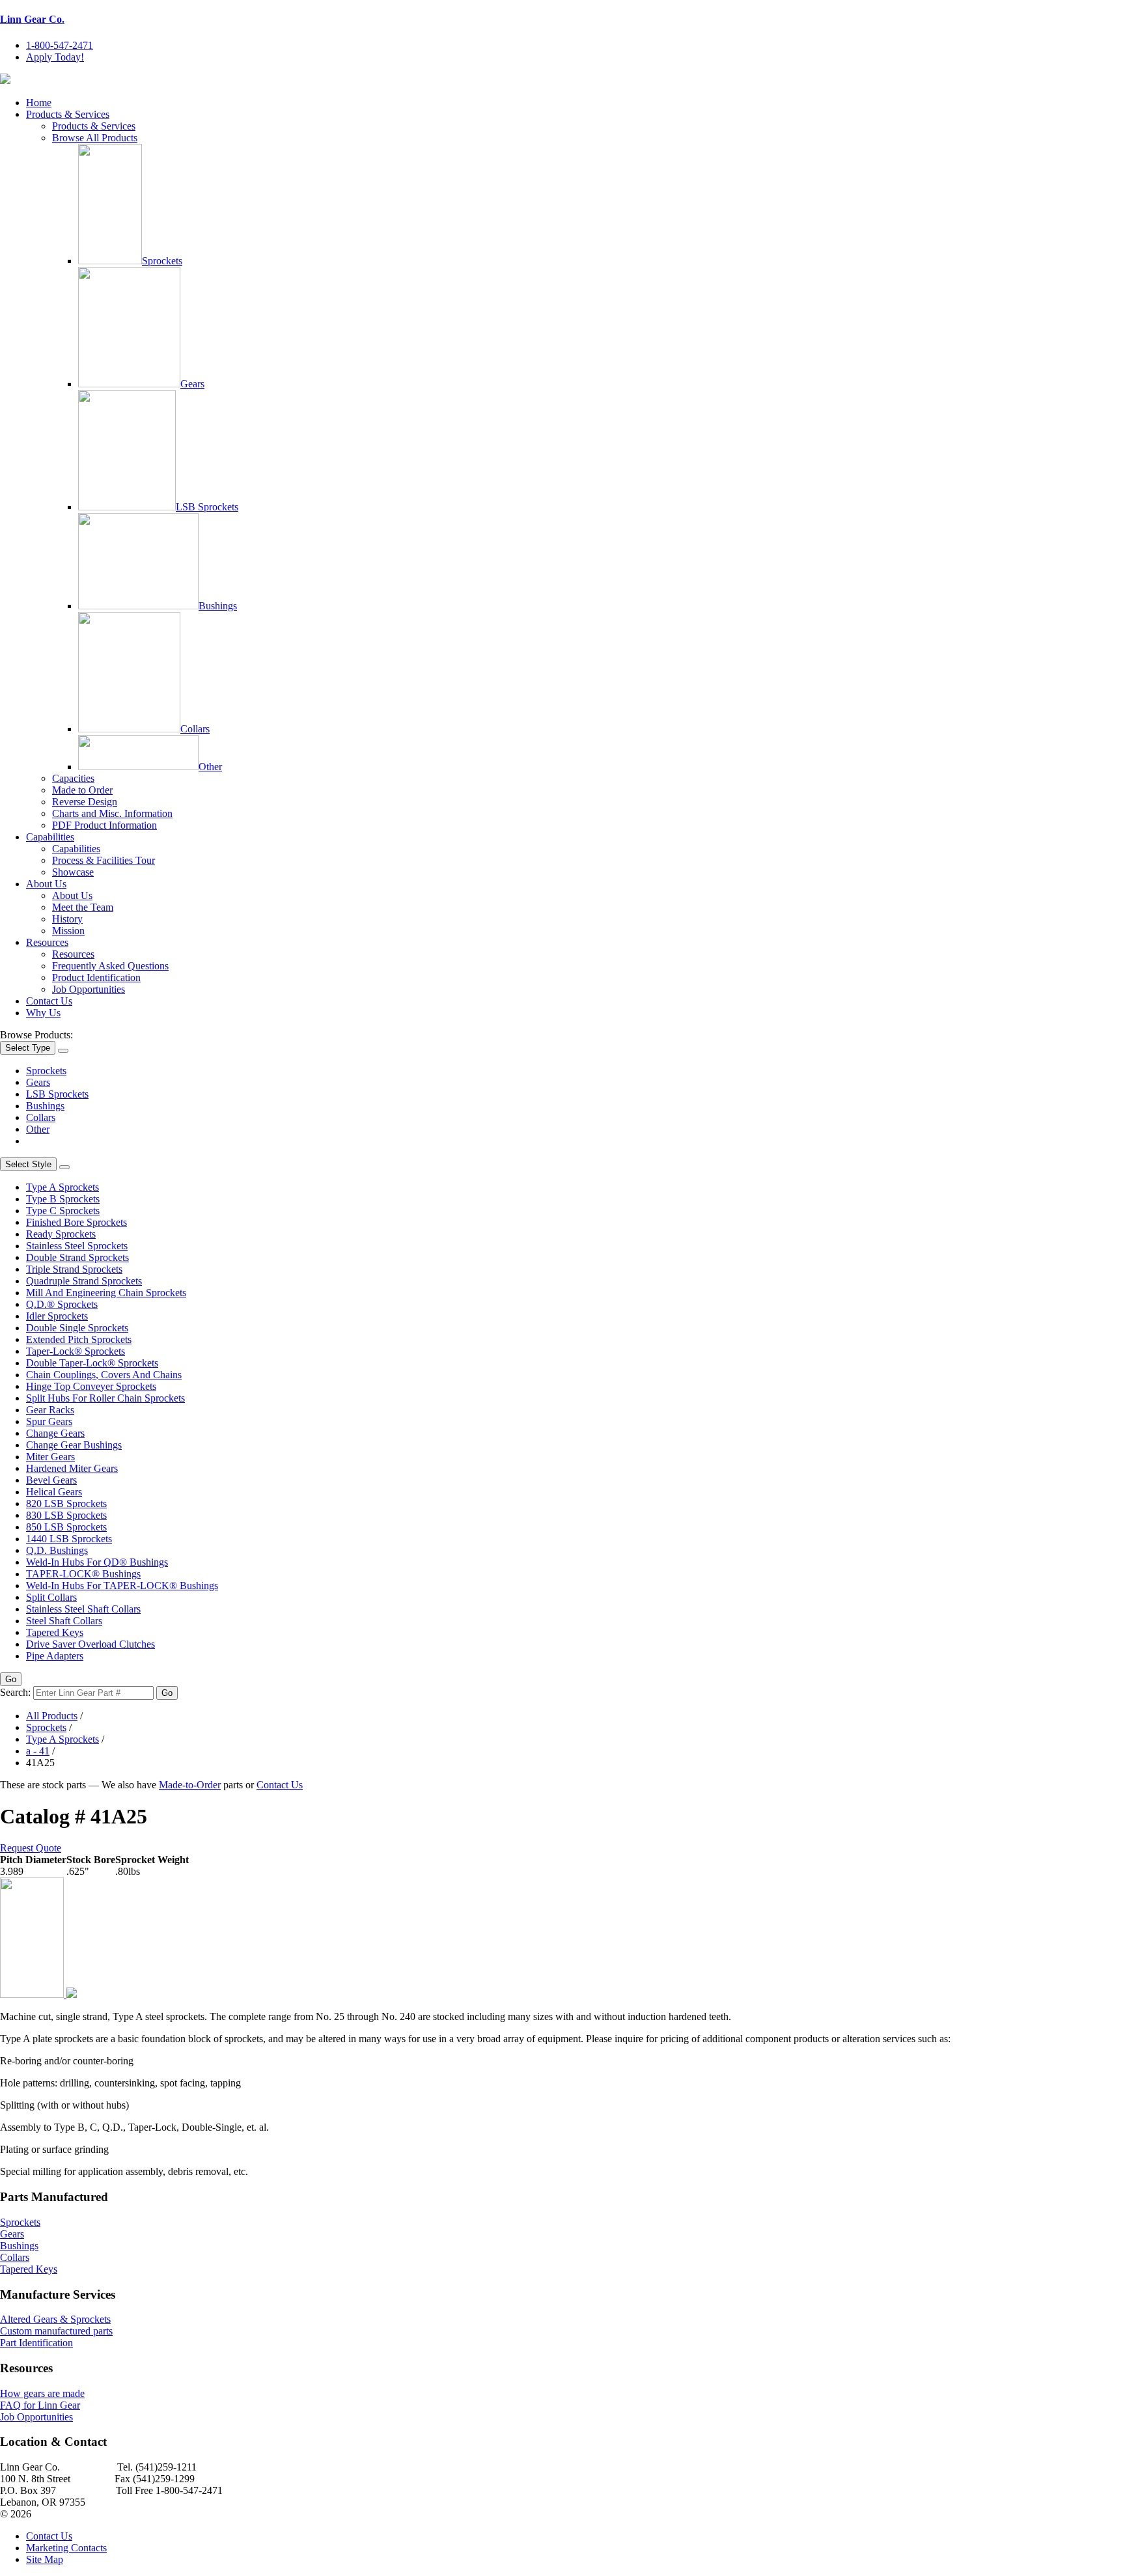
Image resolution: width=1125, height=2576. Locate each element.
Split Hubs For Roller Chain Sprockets (105, 1398)
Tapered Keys (55, 1632)
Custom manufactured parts (56, 2331)
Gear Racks (50, 1410)
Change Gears (55, 1433)
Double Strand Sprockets (77, 1257)
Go (11, 1679)
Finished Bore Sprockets (76, 1222)
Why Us (43, 1013)
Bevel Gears (51, 1480)
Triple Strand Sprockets (74, 1269)
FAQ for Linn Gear (40, 2405)
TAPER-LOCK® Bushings (83, 1574)
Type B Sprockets (63, 1199)
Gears (192, 384)
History (67, 919)
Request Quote (31, 1848)
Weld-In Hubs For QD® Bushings (97, 1562)
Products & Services (68, 114)
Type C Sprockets (63, 1211)
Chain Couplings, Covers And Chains (104, 1375)
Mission (68, 931)
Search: (15, 1692)
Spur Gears (49, 1421)
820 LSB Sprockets (66, 1503)
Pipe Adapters (55, 1656)
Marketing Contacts (66, 2548)
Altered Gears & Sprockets (55, 2319)
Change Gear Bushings (74, 1445)
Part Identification (36, 2343)
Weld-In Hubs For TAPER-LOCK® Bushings (122, 1586)
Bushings (218, 606)
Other (210, 767)
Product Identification (96, 977)
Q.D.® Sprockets (62, 1304)
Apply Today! (55, 57)
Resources (47, 942)
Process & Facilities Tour (104, 860)
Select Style (28, 1164)
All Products (52, 1716)
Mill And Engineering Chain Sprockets (106, 1293)
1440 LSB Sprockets (69, 1539)
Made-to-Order (190, 1785)
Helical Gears (54, 1492)
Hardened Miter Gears (72, 1468)
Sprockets (162, 261)
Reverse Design (85, 802)
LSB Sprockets (207, 507)
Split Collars (51, 1597)
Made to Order (82, 790)
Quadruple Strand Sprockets (84, 1281)
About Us (46, 884)
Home (39, 103)
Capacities (73, 778)
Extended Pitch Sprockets (79, 1339)
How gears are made (42, 2393)
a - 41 (38, 1751)
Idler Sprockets (57, 1316)
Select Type (28, 1048)
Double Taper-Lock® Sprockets (92, 1363)
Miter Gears (50, 1457)
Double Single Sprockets (77, 1328)
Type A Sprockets (62, 1187)
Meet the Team (83, 907)
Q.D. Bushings (57, 1550)
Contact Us (49, 1001)
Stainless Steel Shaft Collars (83, 1609)
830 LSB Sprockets (66, 1515)
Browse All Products (95, 138)
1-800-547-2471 (60, 45)
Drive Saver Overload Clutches (90, 1644)
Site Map (45, 2559)
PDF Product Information (104, 825)
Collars (195, 729)
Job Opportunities (89, 989)
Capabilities (50, 837)
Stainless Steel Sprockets (77, 1246)
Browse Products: (36, 1035)
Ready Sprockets (61, 1234)
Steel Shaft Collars (64, 1621)
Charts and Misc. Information (112, 813)
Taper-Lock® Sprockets (76, 1351)
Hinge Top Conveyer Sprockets (91, 1386)
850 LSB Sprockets (66, 1527)
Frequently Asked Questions (110, 966)
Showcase (73, 872)
